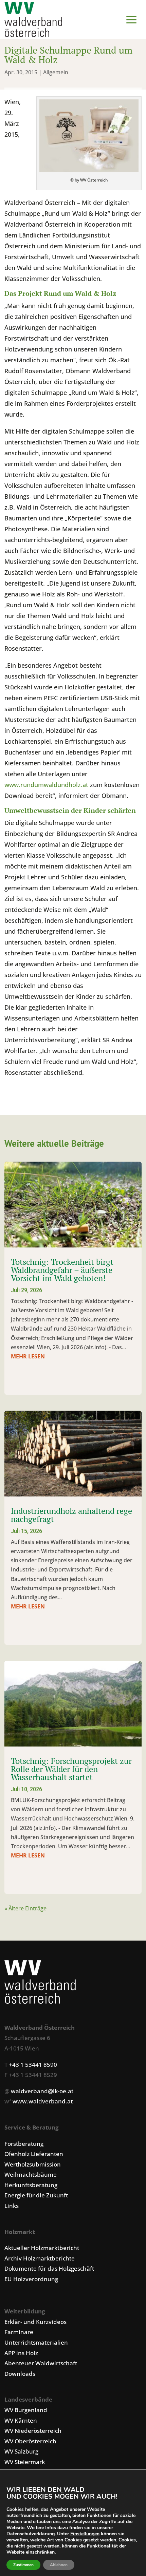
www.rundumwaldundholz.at (46, 785)
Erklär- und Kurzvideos (35, 2322)
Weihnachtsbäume (31, 2174)
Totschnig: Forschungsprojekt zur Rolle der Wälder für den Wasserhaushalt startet (71, 1769)
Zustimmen (23, 2565)
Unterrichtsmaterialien (36, 2342)
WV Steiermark (25, 2462)
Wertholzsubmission (33, 2164)
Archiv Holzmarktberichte (40, 2258)
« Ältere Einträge (25, 1908)
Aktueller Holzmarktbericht (42, 2248)
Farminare (19, 2332)
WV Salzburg (21, 2451)
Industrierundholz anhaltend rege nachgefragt (71, 1515)
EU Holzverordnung (31, 2279)
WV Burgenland (26, 2410)
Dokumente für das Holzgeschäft (49, 2268)
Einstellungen (85, 2534)
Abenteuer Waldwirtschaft (41, 2363)
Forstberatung (24, 2144)
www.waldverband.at (43, 2101)
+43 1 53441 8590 (33, 2065)
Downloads (20, 2374)
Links (12, 2206)
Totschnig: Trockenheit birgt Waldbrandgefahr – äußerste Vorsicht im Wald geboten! (62, 1270)
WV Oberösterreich (30, 2441)
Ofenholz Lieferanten (34, 2154)
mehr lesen (28, 1356)
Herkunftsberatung (31, 2185)
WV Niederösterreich (33, 2431)
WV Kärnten (21, 2420)
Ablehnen (59, 2565)
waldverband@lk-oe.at (42, 2091)
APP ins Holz (21, 2353)
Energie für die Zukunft (36, 2195)
